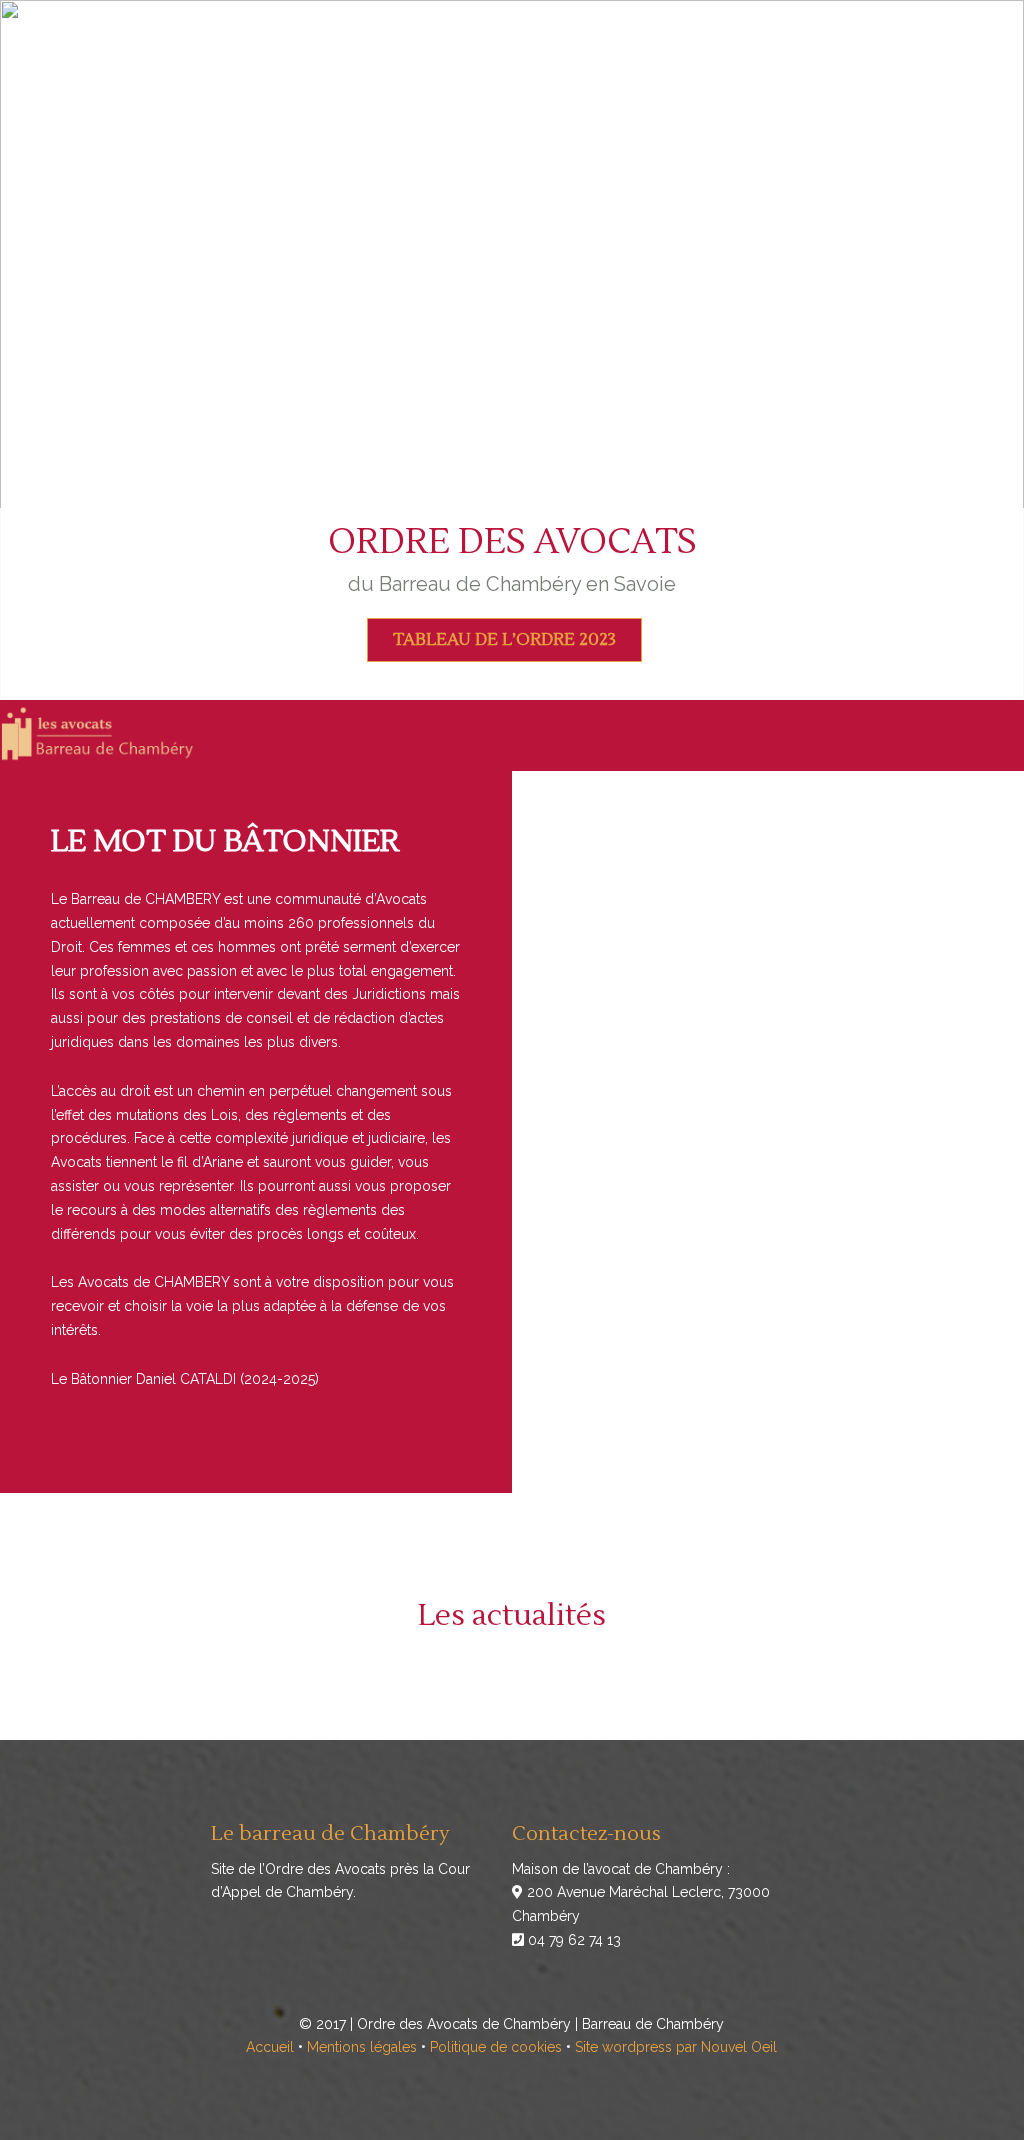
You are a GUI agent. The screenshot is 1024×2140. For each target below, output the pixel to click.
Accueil (270, 2047)
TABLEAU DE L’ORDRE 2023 (504, 640)
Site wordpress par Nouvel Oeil (676, 2047)
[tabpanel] (512, 350)
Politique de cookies (496, 2047)
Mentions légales (362, 2047)
